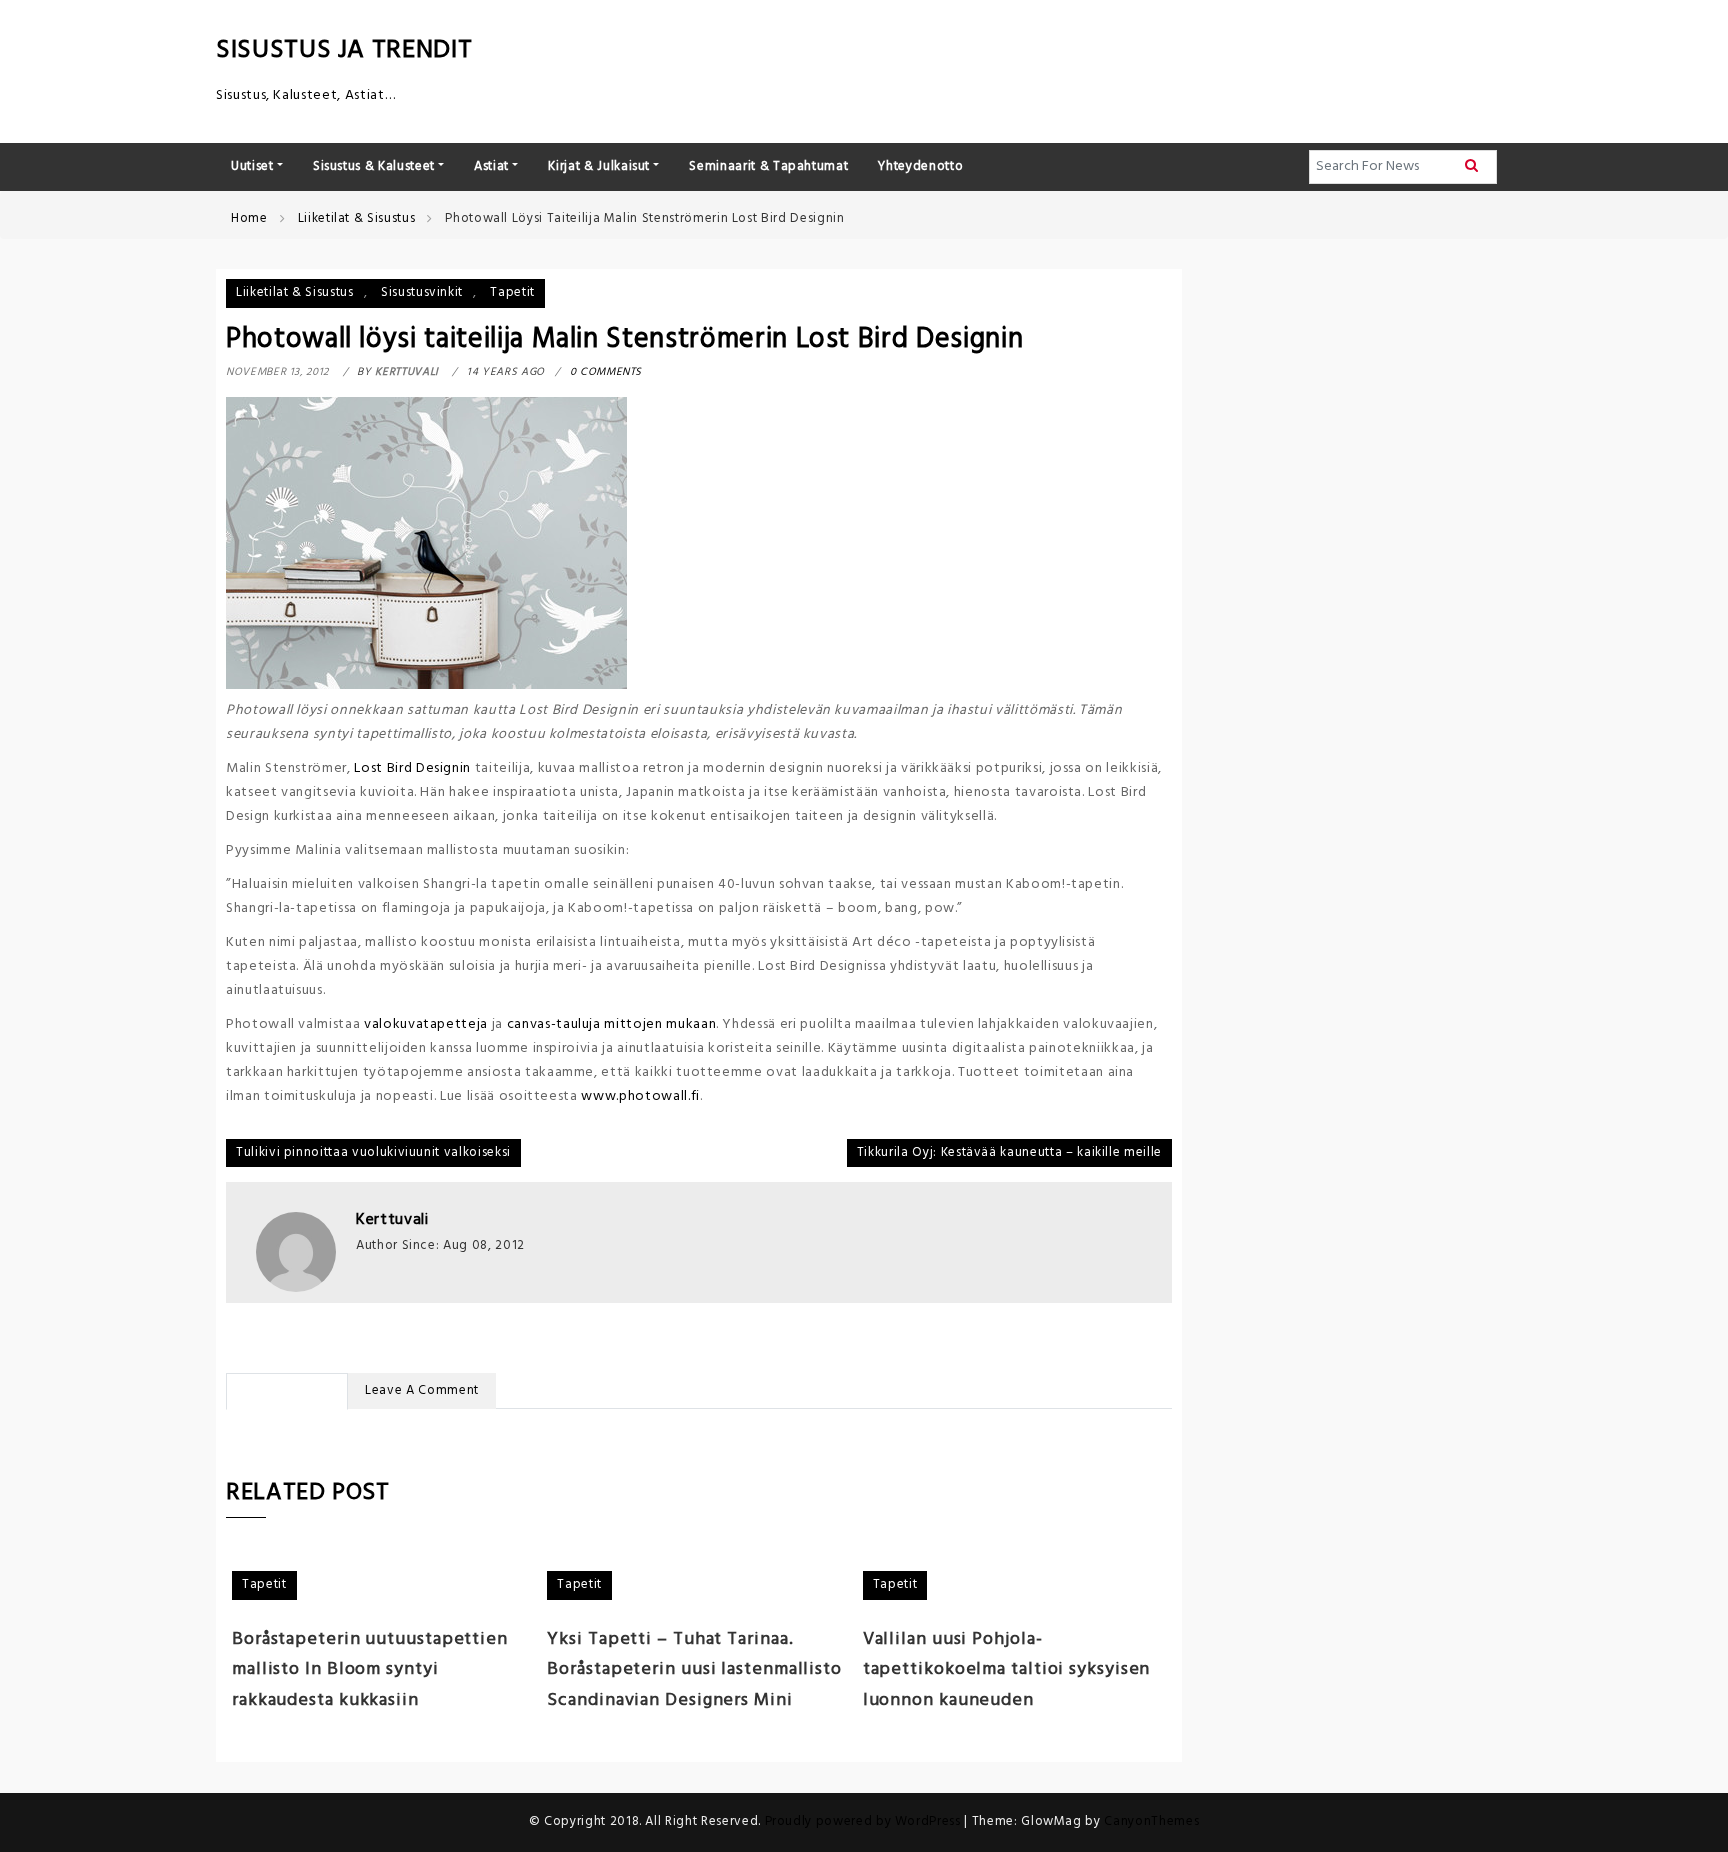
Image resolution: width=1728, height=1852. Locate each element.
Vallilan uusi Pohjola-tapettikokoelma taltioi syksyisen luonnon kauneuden (1007, 1670)
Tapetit (512, 292)
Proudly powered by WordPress (865, 1821)
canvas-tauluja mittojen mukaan (612, 1024)
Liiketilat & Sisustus (295, 292)
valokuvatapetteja (426, 1024)
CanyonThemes (1151, 1821)
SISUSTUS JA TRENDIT (344, 50)
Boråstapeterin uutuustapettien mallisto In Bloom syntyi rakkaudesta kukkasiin (370, 1670)
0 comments (606, 372)
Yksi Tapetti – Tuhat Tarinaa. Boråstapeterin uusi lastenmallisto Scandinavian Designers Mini (694, 1670)
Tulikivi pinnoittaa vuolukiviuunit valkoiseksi (373, 1152)
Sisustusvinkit (422, 292)
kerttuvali (392, 1220)
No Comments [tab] (287, 1390)
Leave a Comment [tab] (422, 1390)
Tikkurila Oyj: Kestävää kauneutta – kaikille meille (1009, 1152)
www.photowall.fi (640, 1096)
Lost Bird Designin (412, 768)
